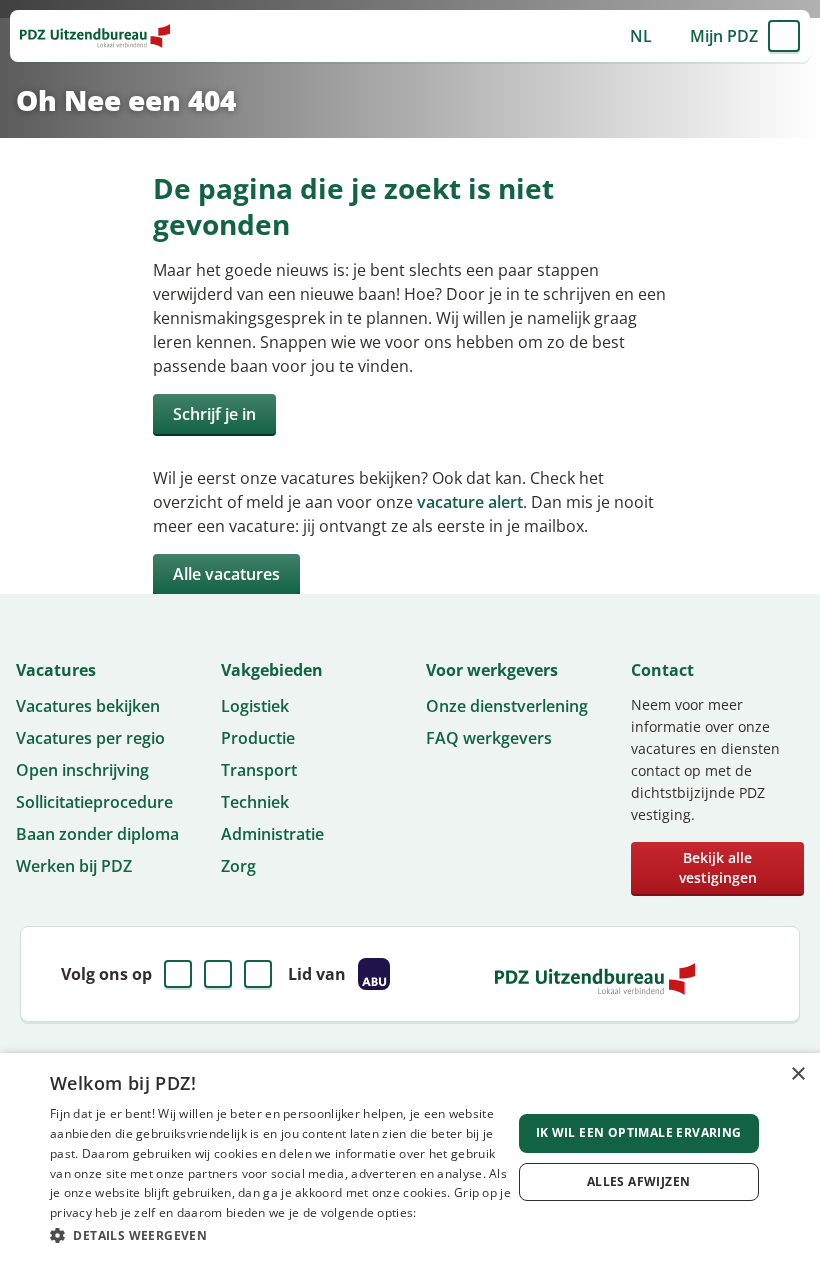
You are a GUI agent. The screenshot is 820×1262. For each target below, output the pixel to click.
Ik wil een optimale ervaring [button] (639, 1132)
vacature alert (470, 502)
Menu (784, 36)
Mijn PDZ (724, 36)
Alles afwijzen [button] (639, 1181)
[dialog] (410, 1157)
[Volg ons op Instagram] (258, 974)
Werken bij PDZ (74, 866)
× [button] (797, 1074)
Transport (259, 770)
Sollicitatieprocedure (94, 802)
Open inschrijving (82, 770)
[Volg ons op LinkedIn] (218, 974)
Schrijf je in (214, 414)
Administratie (272, 834)
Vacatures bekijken (88, 706)
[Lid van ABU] (374, 974)
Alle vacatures (226, 574)
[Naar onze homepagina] (95, 36)
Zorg (238, 866)
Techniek (255, 802)
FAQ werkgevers (489, 738)
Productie (258, 738)
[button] (281, 1235)
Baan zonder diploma (97, 834)
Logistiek (255, 706)
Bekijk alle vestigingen (718, 867)
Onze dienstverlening (507, 706)
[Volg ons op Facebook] (178, 974)
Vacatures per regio (90, 738)
